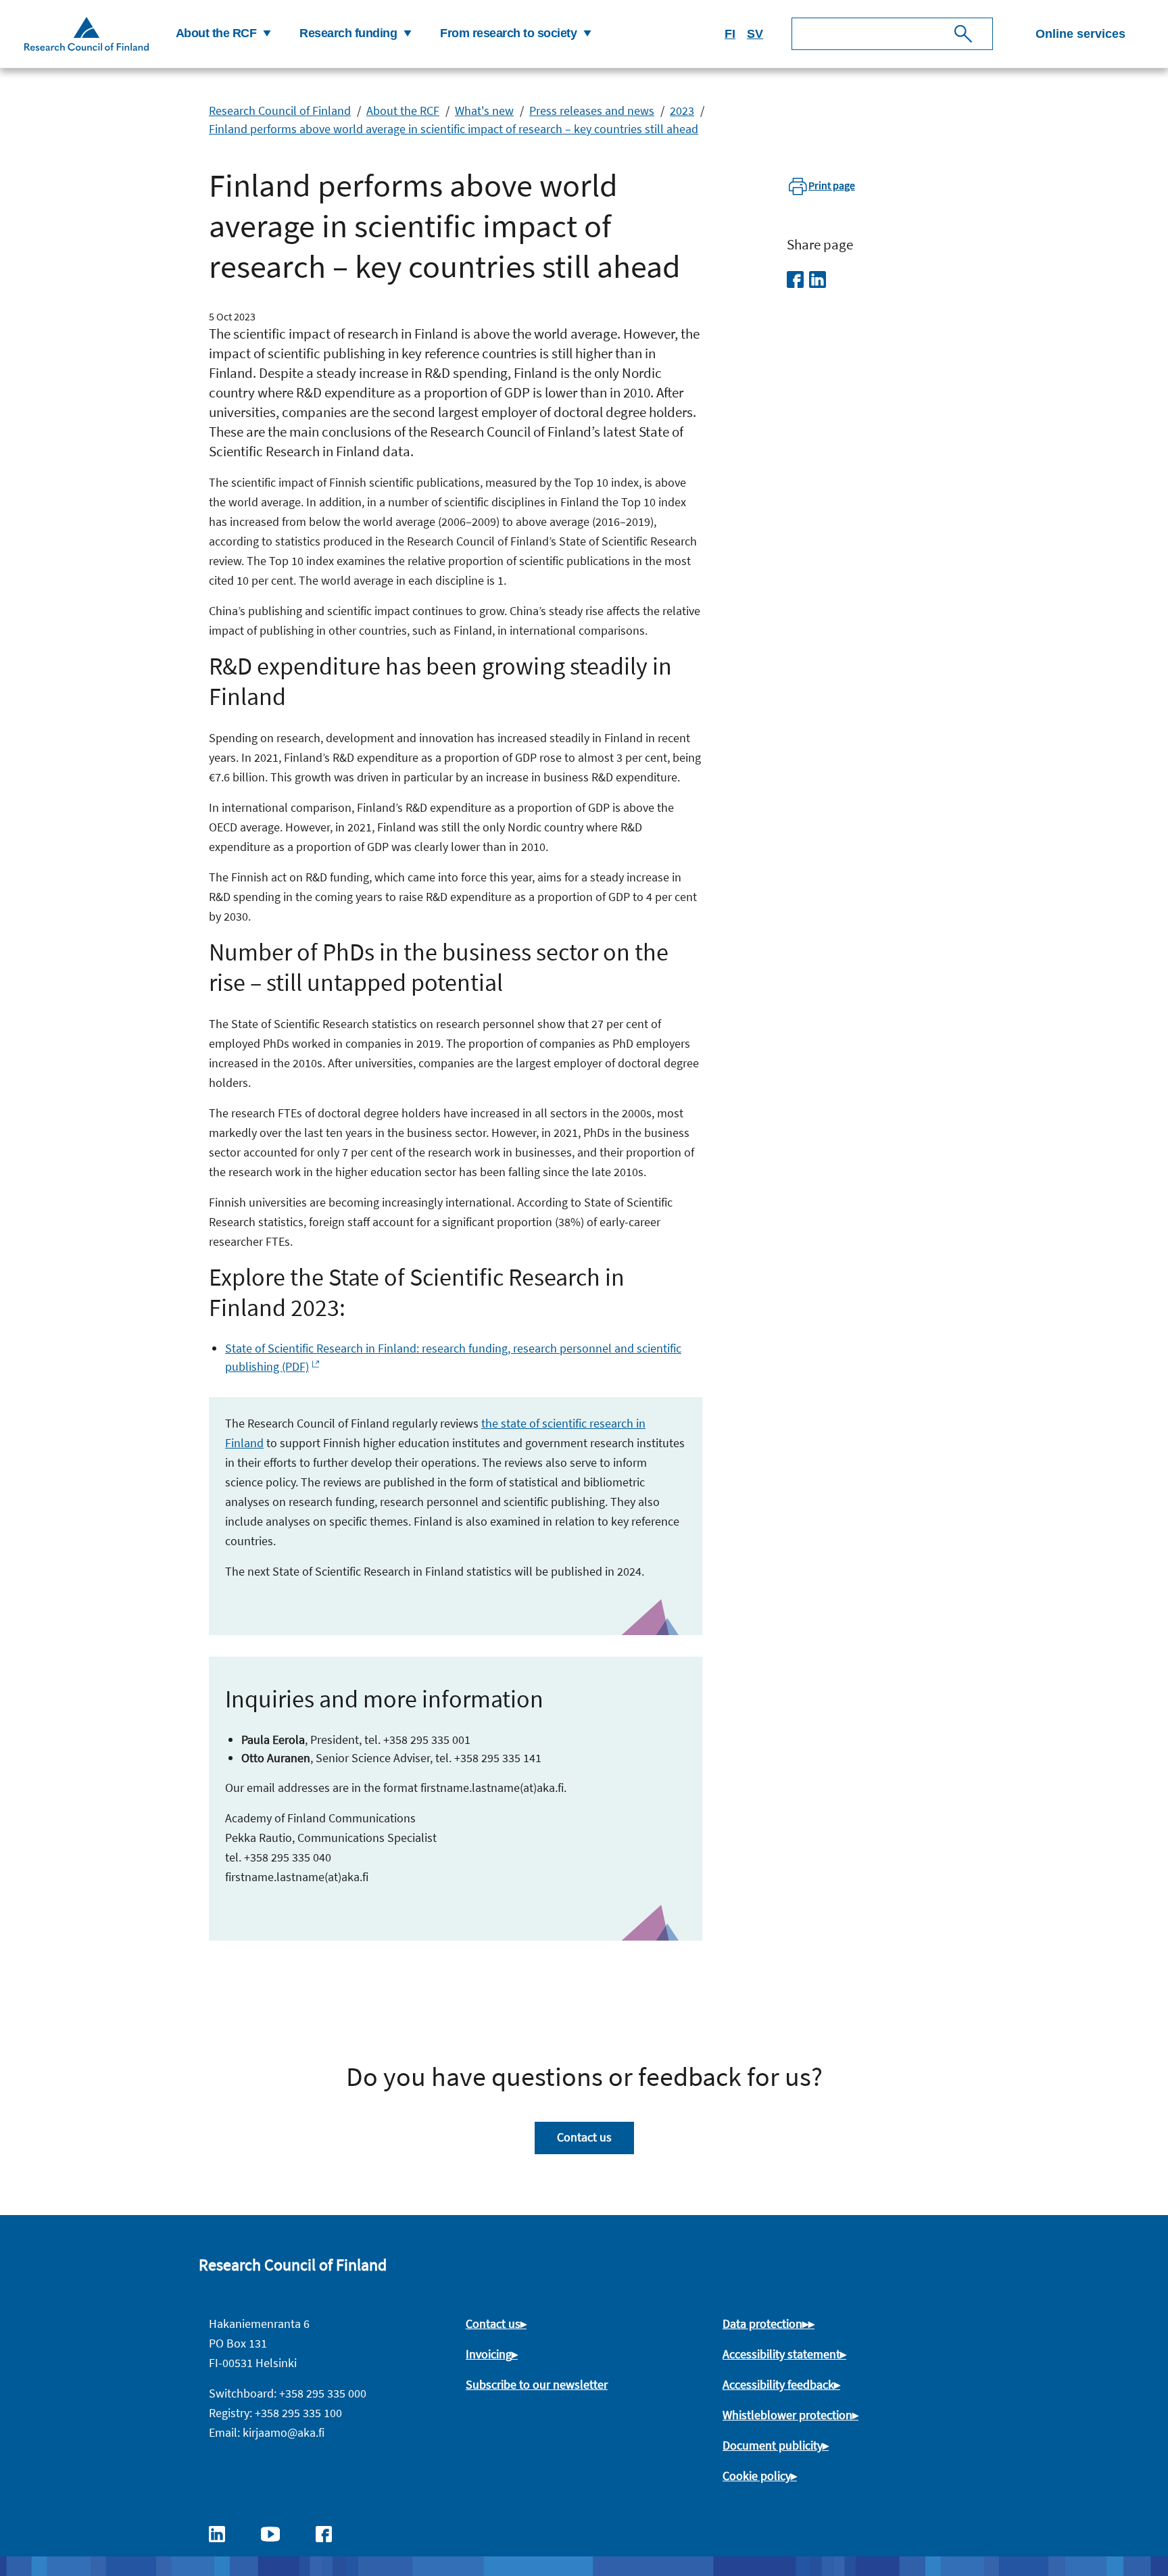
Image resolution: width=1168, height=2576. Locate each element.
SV (755, 34)
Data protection (762, 2324)
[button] (222, 34)
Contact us (584, 2137)
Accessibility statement (781, 2354)
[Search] (963, 34)
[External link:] (224, 2533)
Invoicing (489, 2354)
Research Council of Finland (280, 111)
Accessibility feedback (778, 2384)
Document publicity (773, 2445)
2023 (682, 111)
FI (730, 34)
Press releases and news (592, 111)
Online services (1080, 34)
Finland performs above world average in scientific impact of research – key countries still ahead (454, 129)
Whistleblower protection (787, 2415)
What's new (484, 111)
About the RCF (403, 111)
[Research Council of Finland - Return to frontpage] (87, 33)
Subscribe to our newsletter (537, 2384)
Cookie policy (757, 2476)
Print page (832, 185)
